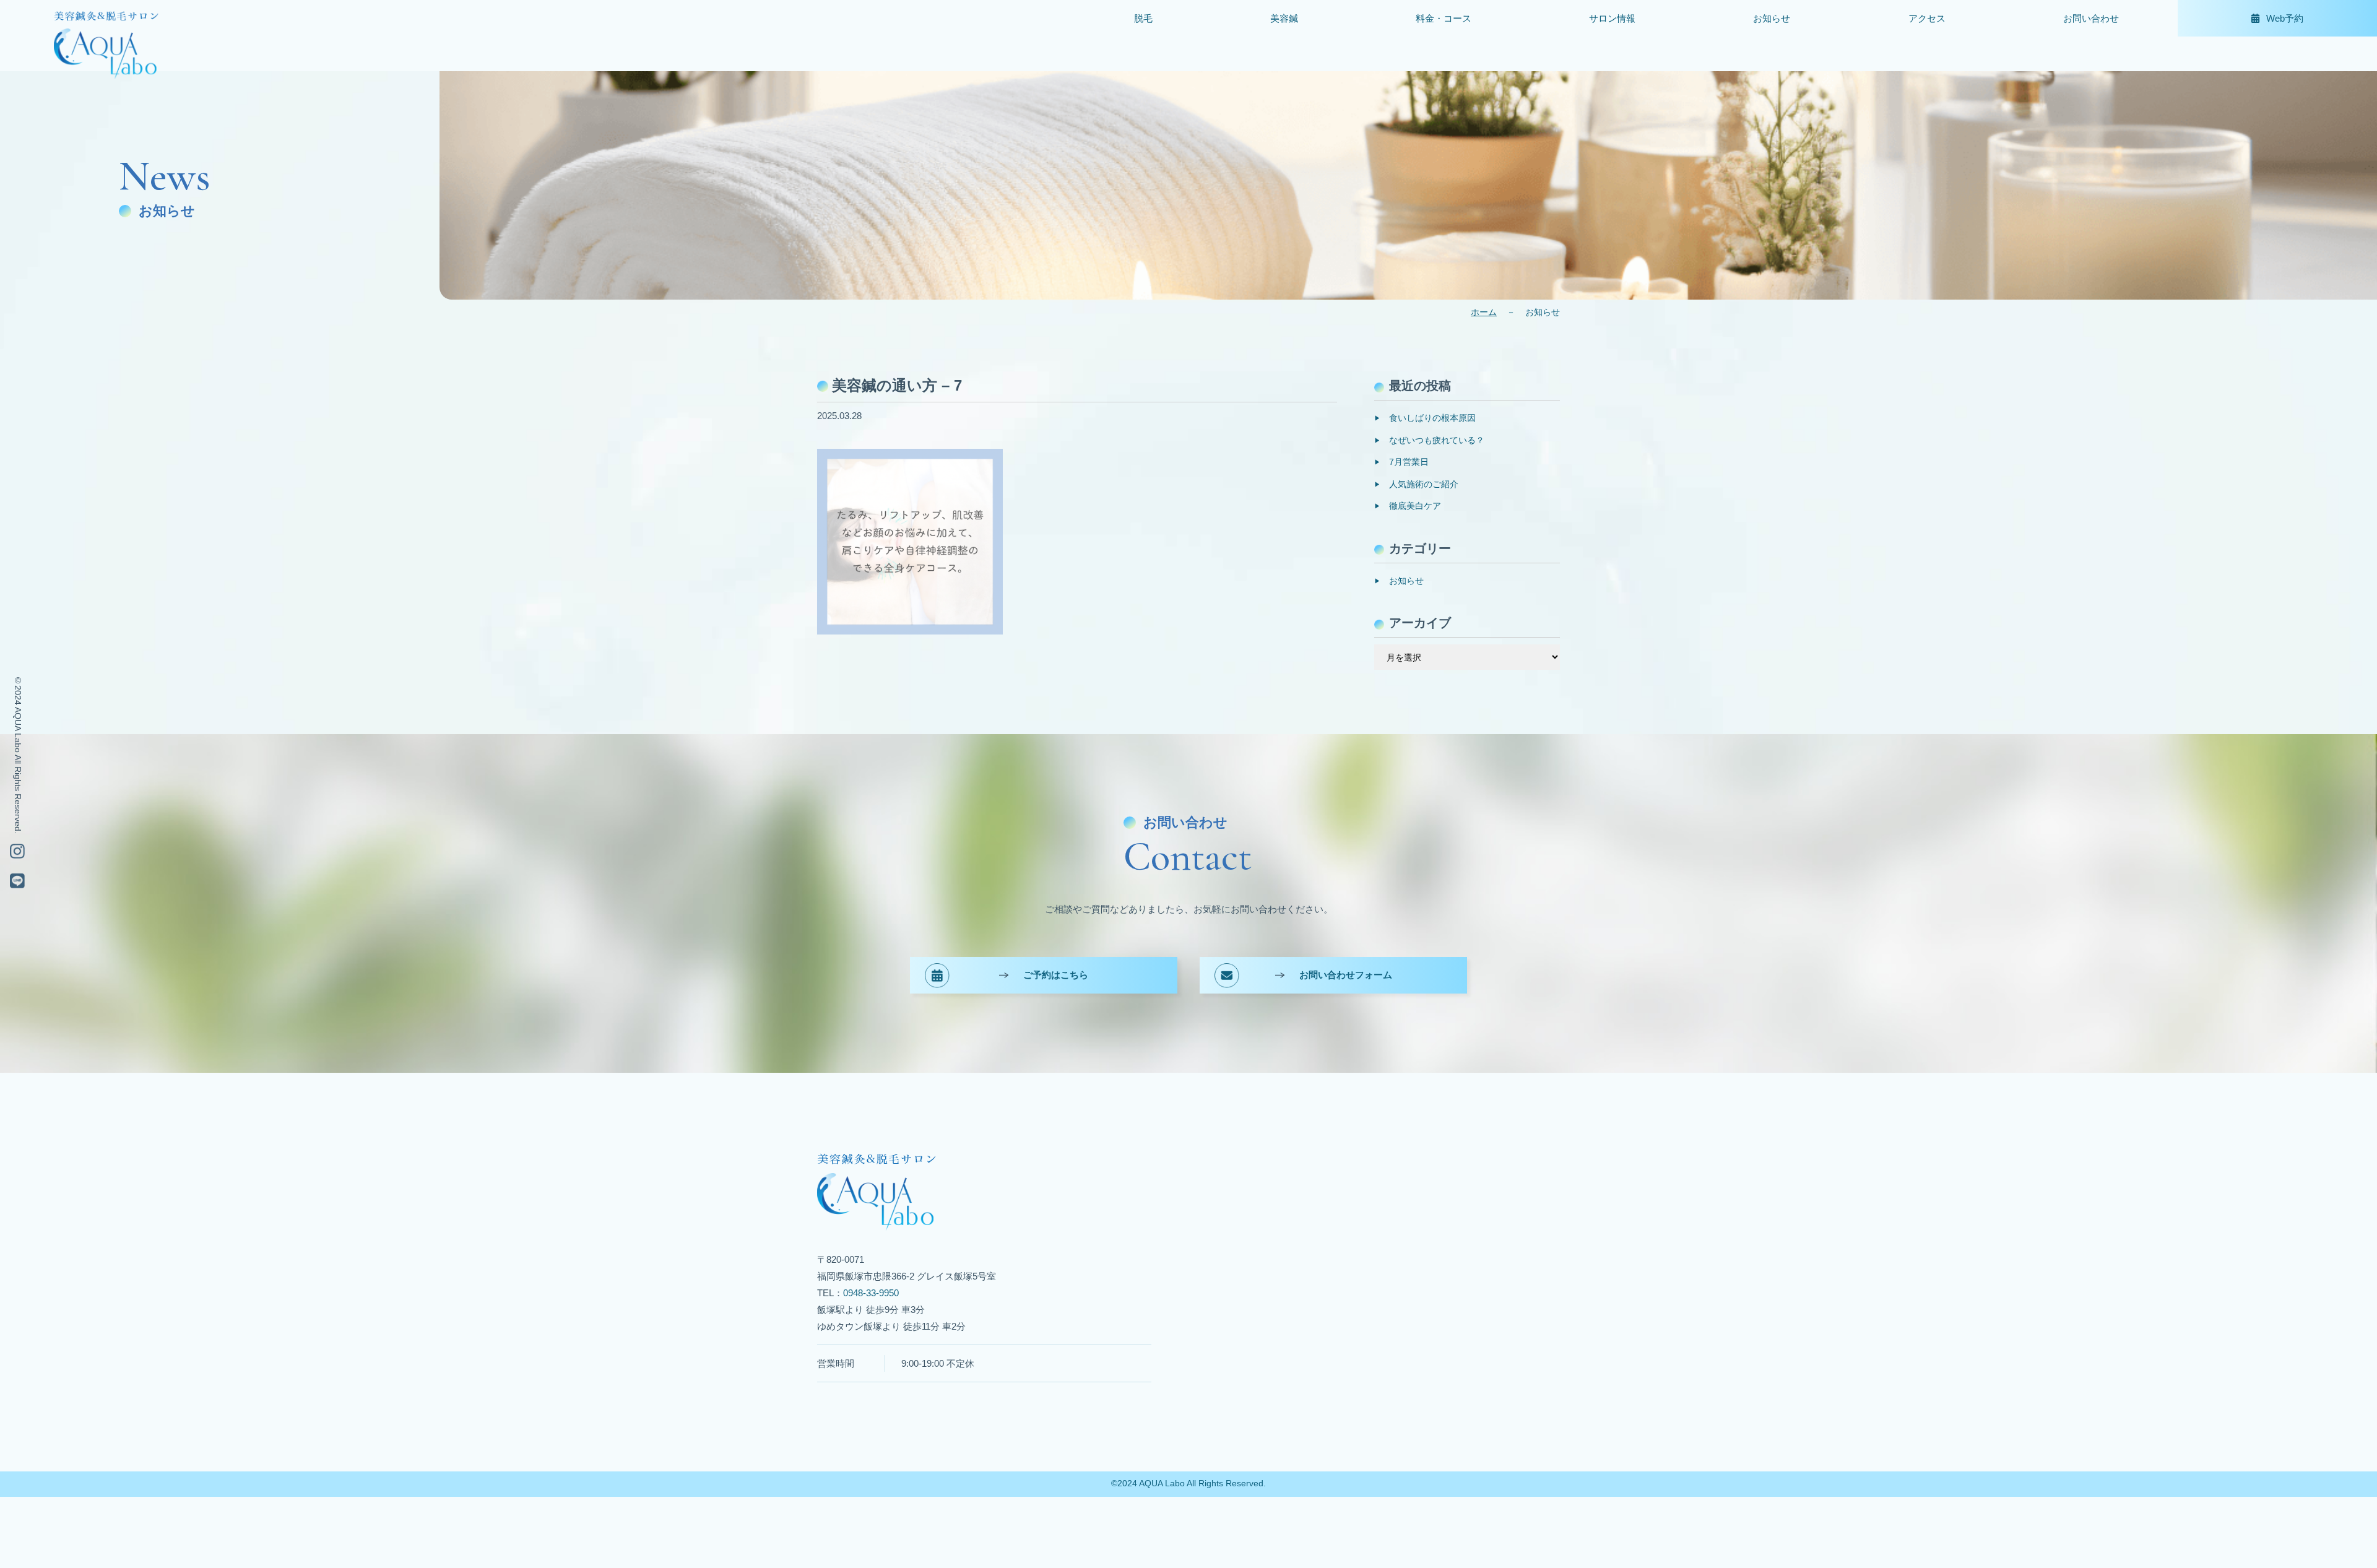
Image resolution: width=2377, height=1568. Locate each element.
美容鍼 (1284, 18)
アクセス (1927, 18)
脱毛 (1143, 18)
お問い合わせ (2091, 18)
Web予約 (2285, 18)
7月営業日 (1409, 462)
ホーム (1484, 312)
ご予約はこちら (1056, 975)
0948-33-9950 (871, 1293)
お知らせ (1772, 18)
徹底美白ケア (1415, 506)
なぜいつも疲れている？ (1437, 440)
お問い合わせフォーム (1346, 975)
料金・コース (1444, 18)
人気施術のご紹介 (1424, 484)
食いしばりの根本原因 (1432, 418)
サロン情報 (1612, 18)
